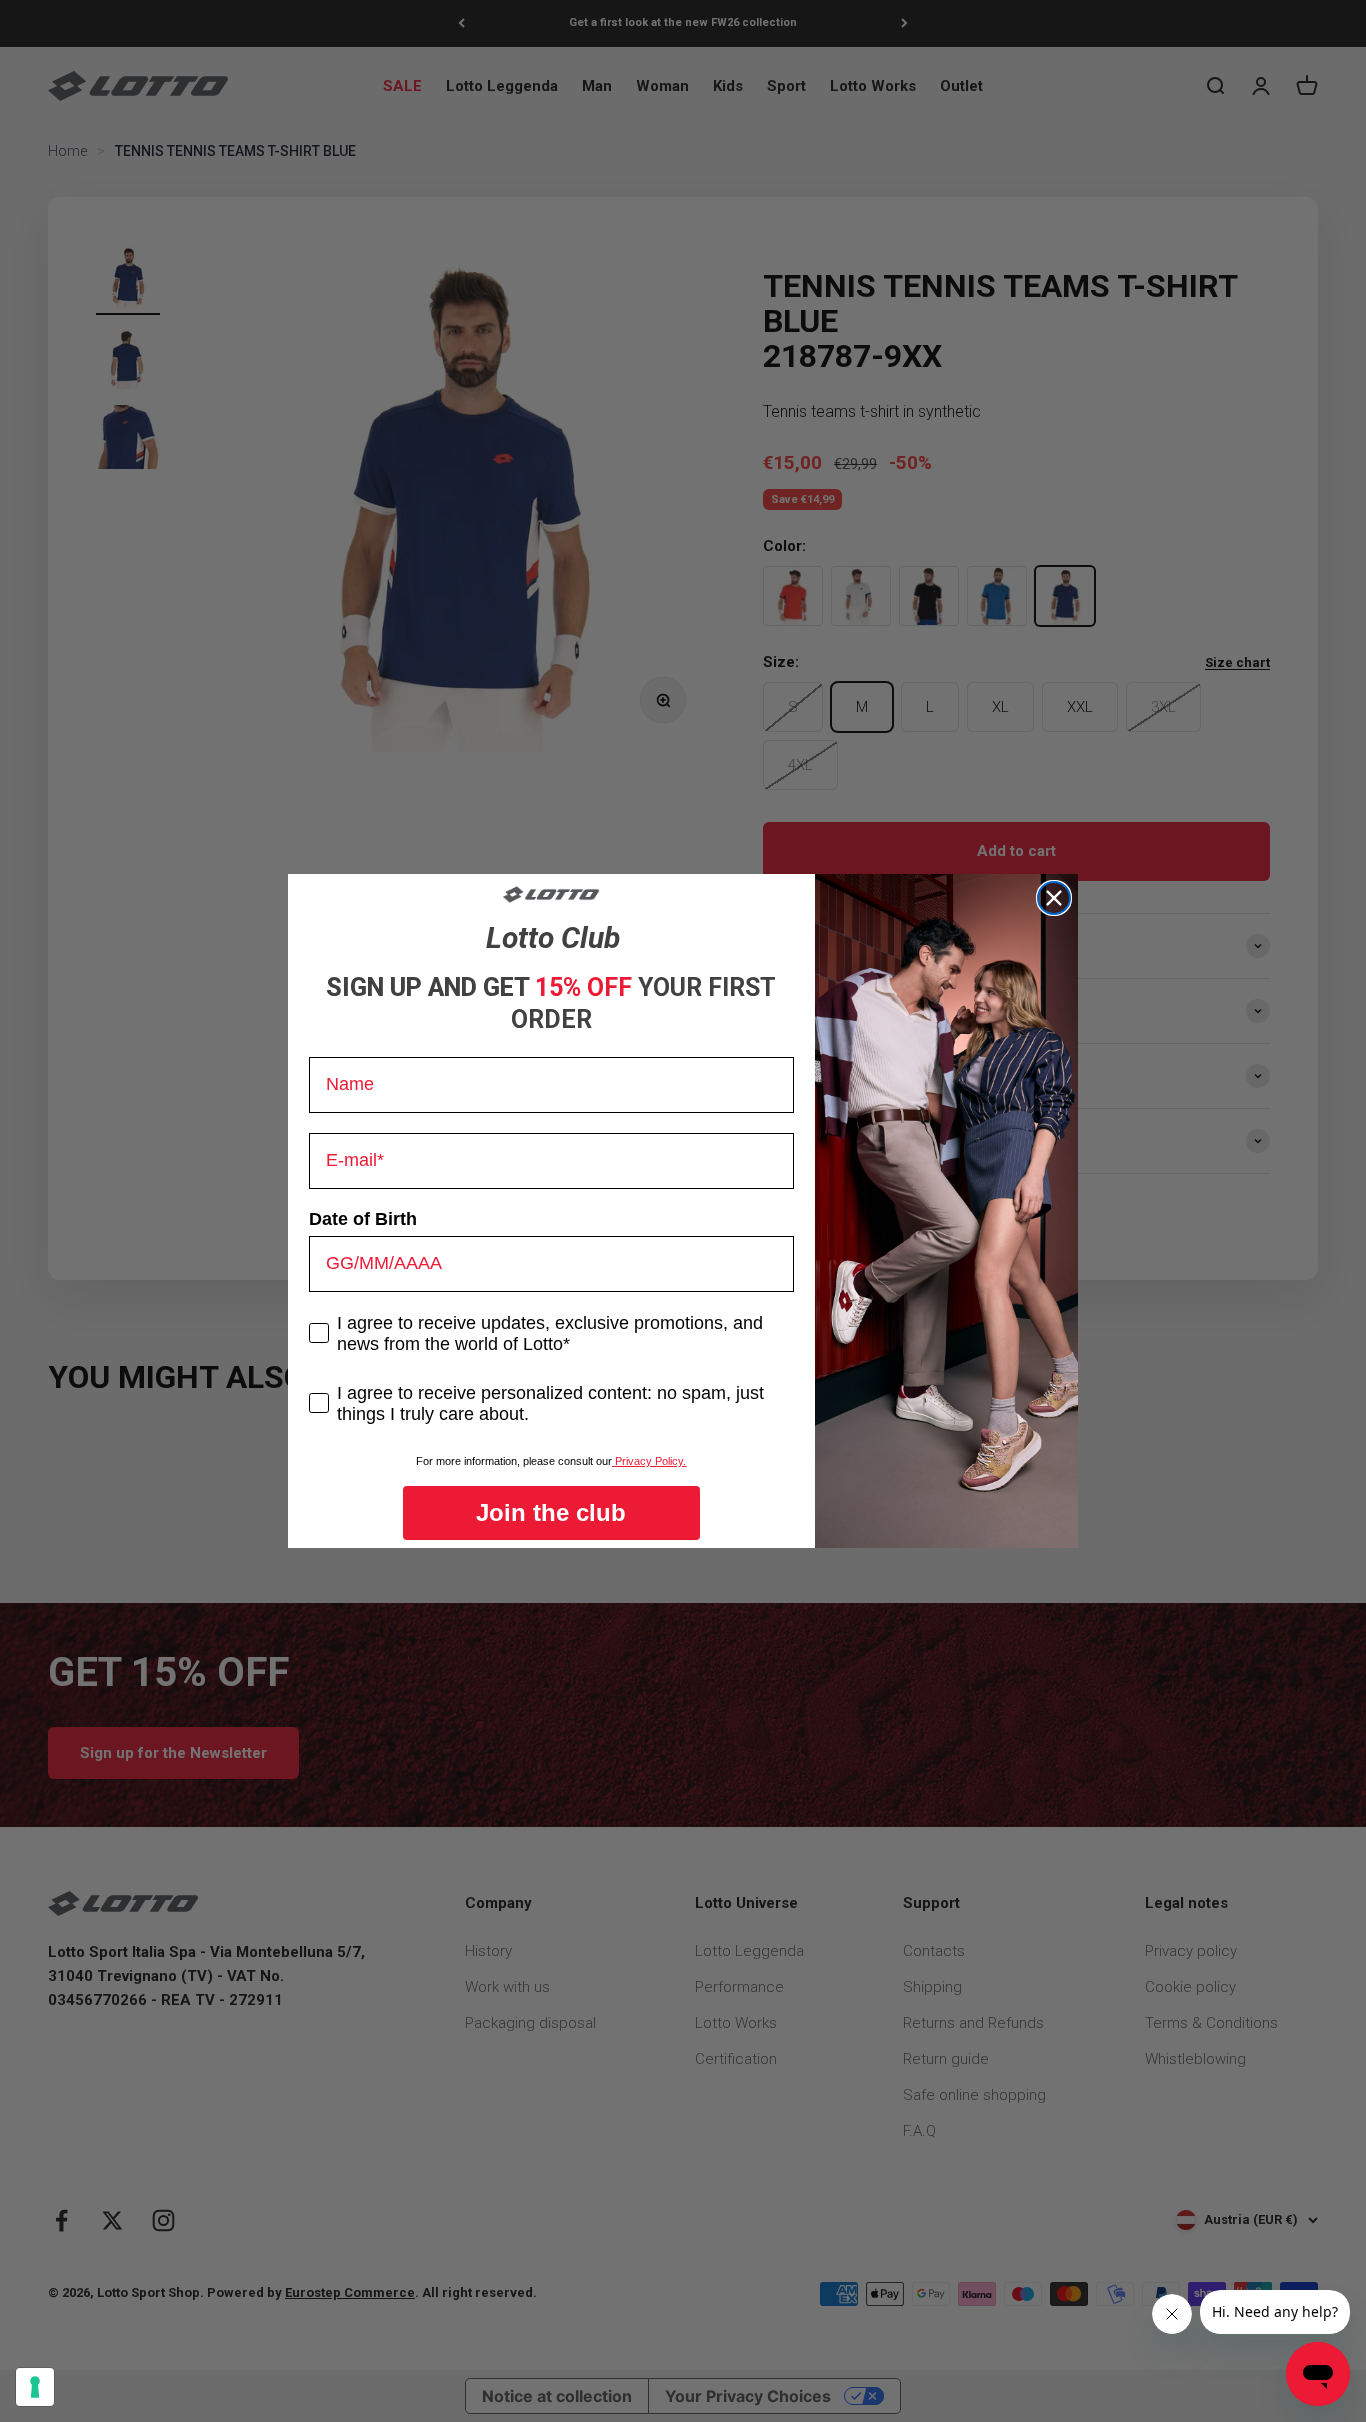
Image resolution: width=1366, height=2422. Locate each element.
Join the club (551, 1512)
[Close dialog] (1054, 898)
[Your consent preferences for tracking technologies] (35, 2387)
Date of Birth (363, 1219)
